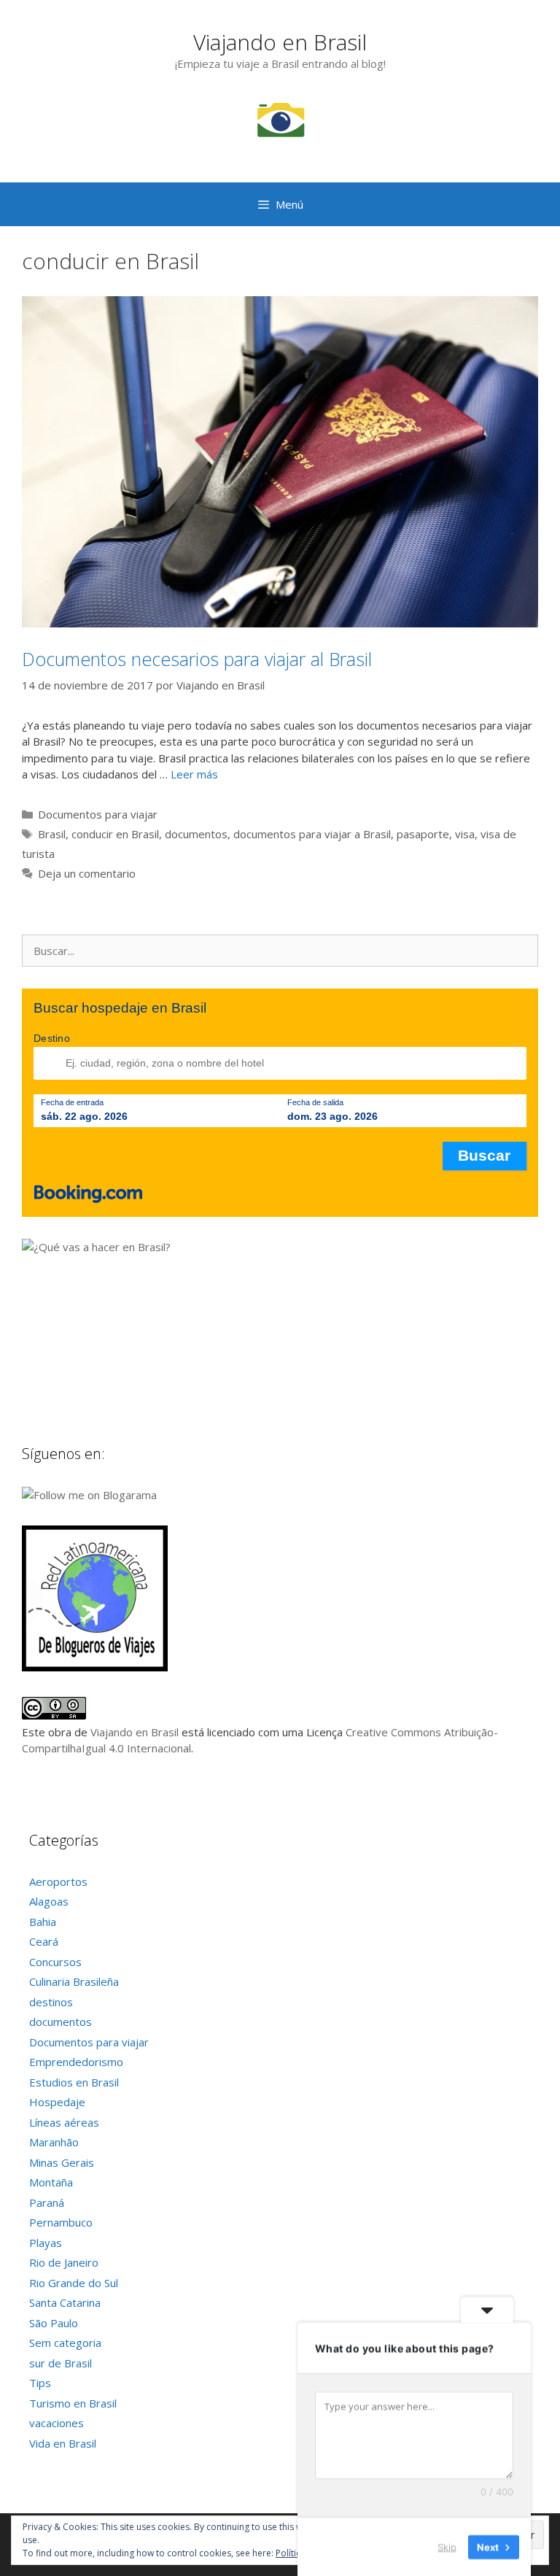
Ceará (44, 1941)
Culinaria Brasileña (74, 1981)
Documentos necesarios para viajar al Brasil (197, 659)
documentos (196, 834)
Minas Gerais (62, 2162)
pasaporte (423, 834)
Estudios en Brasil (74, 2082)
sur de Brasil (61, 2363)
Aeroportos (58, 1881)
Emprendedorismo (76, 2062)
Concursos (55, 1962)
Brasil (52, 834)
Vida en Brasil (63, 2443)
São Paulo (54, 2323)
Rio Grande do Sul (74, 2283)
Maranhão (54, 2142)
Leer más (194, 774)
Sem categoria (65, 2343)
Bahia (43, 1922)
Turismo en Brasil (73, 2403)
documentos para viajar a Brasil (312, 834)
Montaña (51, 2182)
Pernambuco (61, 2222)
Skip (447, 2546)
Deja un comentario (87, 873)
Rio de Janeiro (64, 2262)
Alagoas (49, 1901)
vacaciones (57, 2423)
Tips (40, 2383)
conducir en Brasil (115, 834)
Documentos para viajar (98, 814)
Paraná (47, 2202)
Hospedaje (57, 2102)
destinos (51, 2002)
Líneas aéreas (64, 2122)
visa (465, 834)
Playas (46, 2243)
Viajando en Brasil (280, 42)
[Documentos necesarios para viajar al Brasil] (280, 623)
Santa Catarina (65, 2302)
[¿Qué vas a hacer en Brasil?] (131, 1247)
